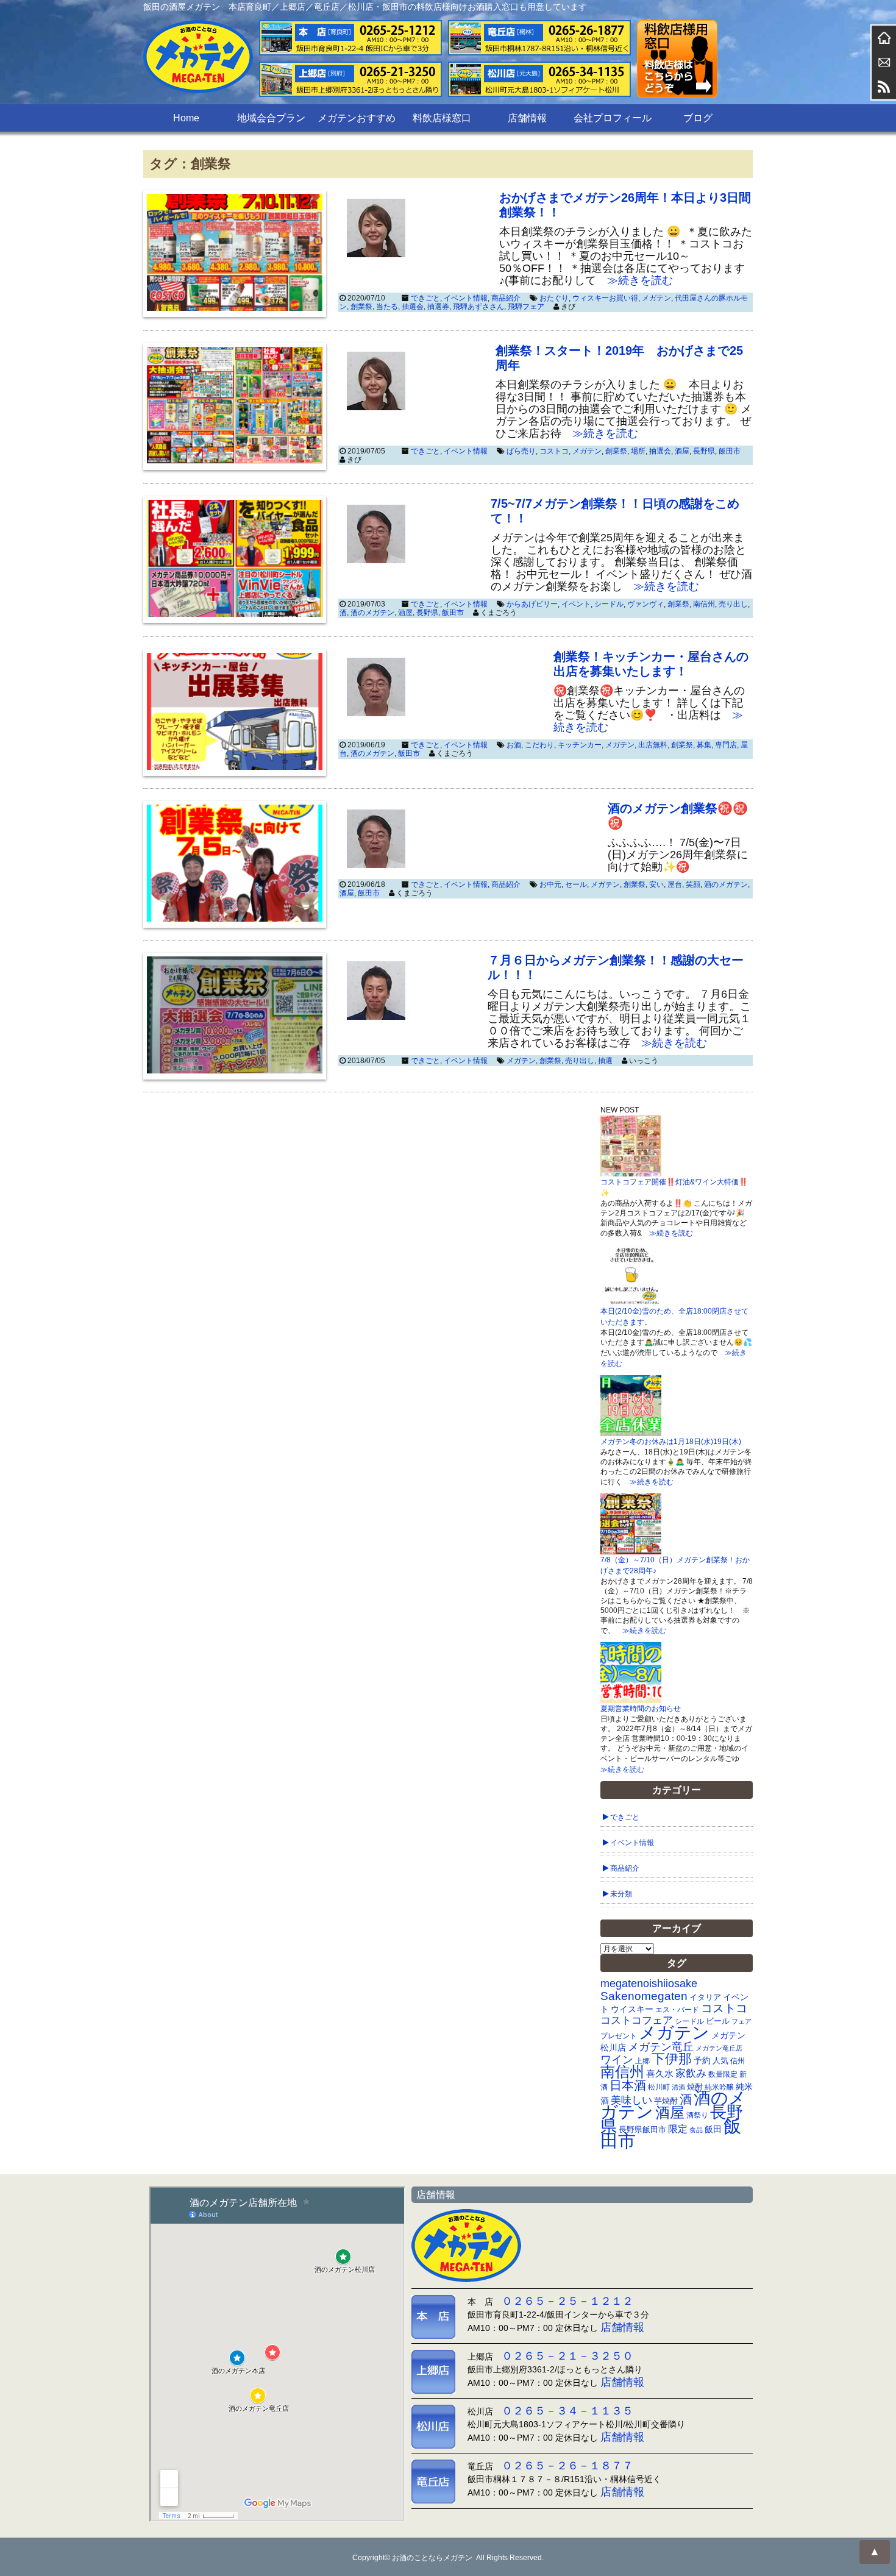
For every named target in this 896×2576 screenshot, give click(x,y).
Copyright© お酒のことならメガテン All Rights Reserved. (448, 2558)
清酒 (678, 2087)
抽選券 (438, 307)
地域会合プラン (271, 118)
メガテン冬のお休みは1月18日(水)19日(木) (671, 1442)
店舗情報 (527, 118)
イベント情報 (466, 298)
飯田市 (730, 451)
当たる (387, 307)
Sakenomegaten (644, 1996)
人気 (720, 2061)
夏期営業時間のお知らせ (641, 1709)
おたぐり (554, 298)
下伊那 (672, 2059)
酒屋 (682, 451)
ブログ (698, 118)
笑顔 (693, 884)
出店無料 (653, 745)
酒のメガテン (372, 613)
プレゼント (619, 2036)
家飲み (691, 2073)
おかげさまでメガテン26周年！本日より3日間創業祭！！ (625, 205)
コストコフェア (637, 2020)
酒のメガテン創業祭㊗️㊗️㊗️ (678, 816)
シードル (609, 604)
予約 (702, 2060)
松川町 (659, 2087)
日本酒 (628, 2085)
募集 (704, 745)
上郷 (642, 2061)
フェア (741, 2021)
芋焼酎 (666, 2101)
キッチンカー (580, 745)
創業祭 (361, 307)
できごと (425, 298)
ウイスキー (632, 2009)
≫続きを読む (635, 280)
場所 (638, 451)
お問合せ (884, 62)
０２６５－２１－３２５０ (567, 2356)
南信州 (704, 604)
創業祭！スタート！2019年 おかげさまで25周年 (619, 358)
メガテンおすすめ (357, 118)
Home (186, 118)
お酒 (514, 745)
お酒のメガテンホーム (884, 38)
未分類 (621, 1894)
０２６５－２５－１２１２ (567, 2301)
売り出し (733, 604)
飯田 (713, 2129)
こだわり (539, 745)
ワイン (617, 2059)
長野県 (704, 451)
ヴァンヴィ (645, 604)
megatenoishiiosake (649, 1984)
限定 (678, 2129)
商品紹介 (506, 298)
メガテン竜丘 (661, 2047)
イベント (576, 604)
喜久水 (660, 2074)
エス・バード (677, 2010)
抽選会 (413, 307)
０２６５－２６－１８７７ (567, 2466)
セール (576, 884)
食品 (696, 2130)
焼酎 (695, 2087)
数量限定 (723, 2074)
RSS (884, 87)
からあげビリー (532, 604)
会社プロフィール (613, 118)
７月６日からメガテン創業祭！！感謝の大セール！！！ (616, 967)
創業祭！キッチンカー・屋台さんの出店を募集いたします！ (651, 664)
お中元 (550, 884)
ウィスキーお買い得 (605, 298)
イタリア (705, 1997)
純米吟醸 (719, 2087)
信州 (738, 2061)
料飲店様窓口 (442, 118)
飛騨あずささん (478, 307)
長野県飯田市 (642, 2129)
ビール (718, 2021)
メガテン (656, 298)
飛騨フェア (526, 307)
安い (656, 884)
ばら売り (521, 451)
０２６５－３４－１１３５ (567, 2411)
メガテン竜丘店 (719, 2048)
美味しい (631, 2100)
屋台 (675, 884)
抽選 (605, 1061)
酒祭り (697, 2115)
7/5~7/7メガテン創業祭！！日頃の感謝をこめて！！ (615, 511)
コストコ (554, 451)
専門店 (726, 745)
